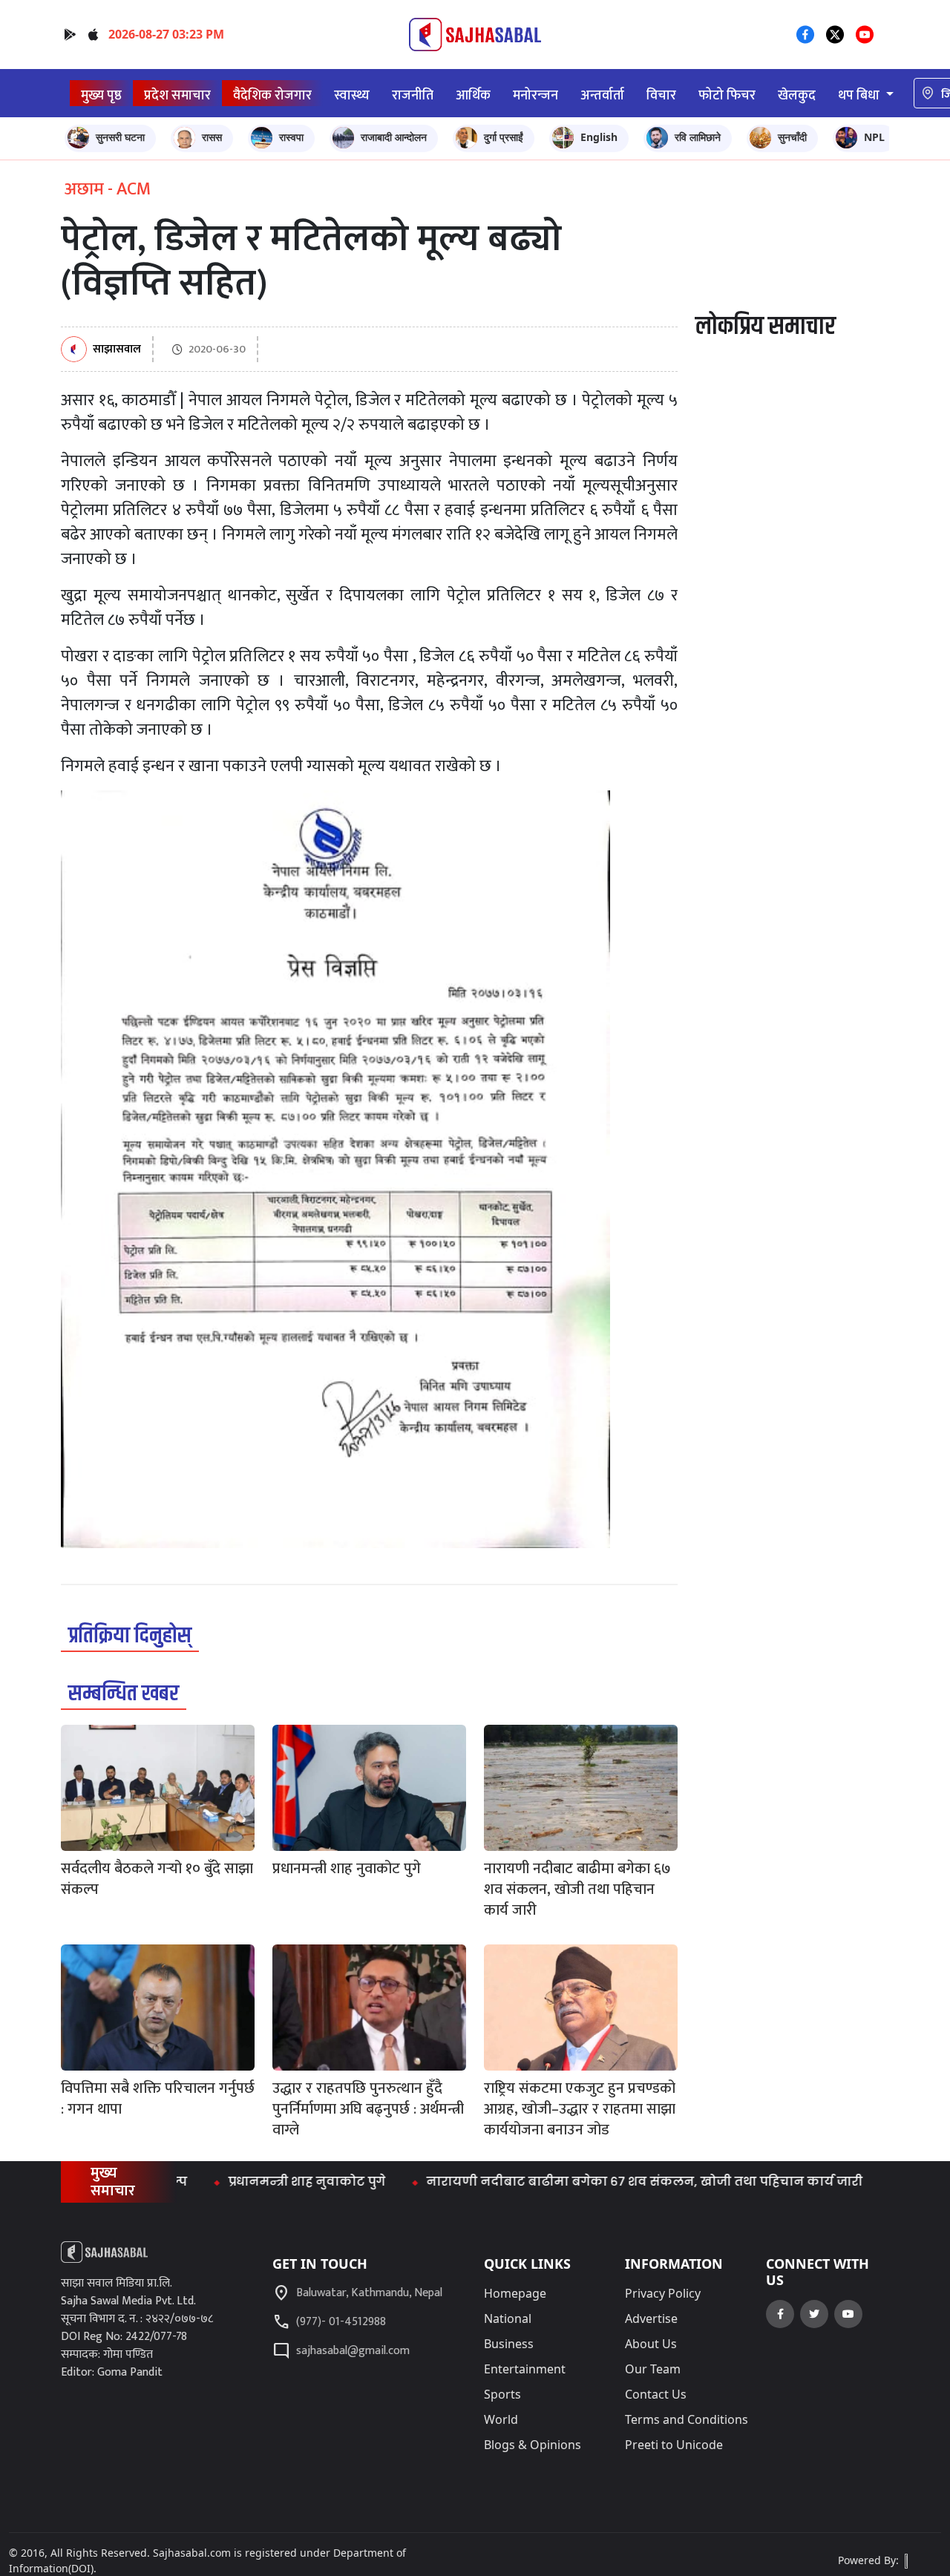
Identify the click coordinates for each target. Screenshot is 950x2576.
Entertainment (525, 2369)
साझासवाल (117, 350)
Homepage (515, 2293)
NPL (874, 137)
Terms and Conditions (687, 2419)
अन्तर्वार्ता (602, 95)
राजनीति (413, 95)
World (501, 2419)
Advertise (651, 2318)
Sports (502, 2394)
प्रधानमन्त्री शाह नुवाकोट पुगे (260, 2182)
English (599, 137)
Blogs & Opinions (533, 2445)
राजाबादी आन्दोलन (394, 137)
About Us (651, 2344)
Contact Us (656, 2394)
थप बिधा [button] (860, 95)
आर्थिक (473, 95)
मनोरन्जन (535, 95)
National (508, 2318)
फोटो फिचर (727, 95)
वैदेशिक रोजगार (272, 95)
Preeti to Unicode (674, 2445)
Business (509, 2344)
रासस (212, 137)
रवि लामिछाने (698, 137)
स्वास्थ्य (352, 95)
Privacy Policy (663, 2293)
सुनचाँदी (792, 137)
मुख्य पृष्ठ (101, 95)
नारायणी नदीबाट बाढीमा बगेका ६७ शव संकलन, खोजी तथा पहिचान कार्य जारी (597, 2182)
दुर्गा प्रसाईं (504, 137)
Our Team (653, 2369)
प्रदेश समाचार (177, 95)
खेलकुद (797, 95)
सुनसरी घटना (120, 137)
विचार (661, 95)
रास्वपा (291, 137)
